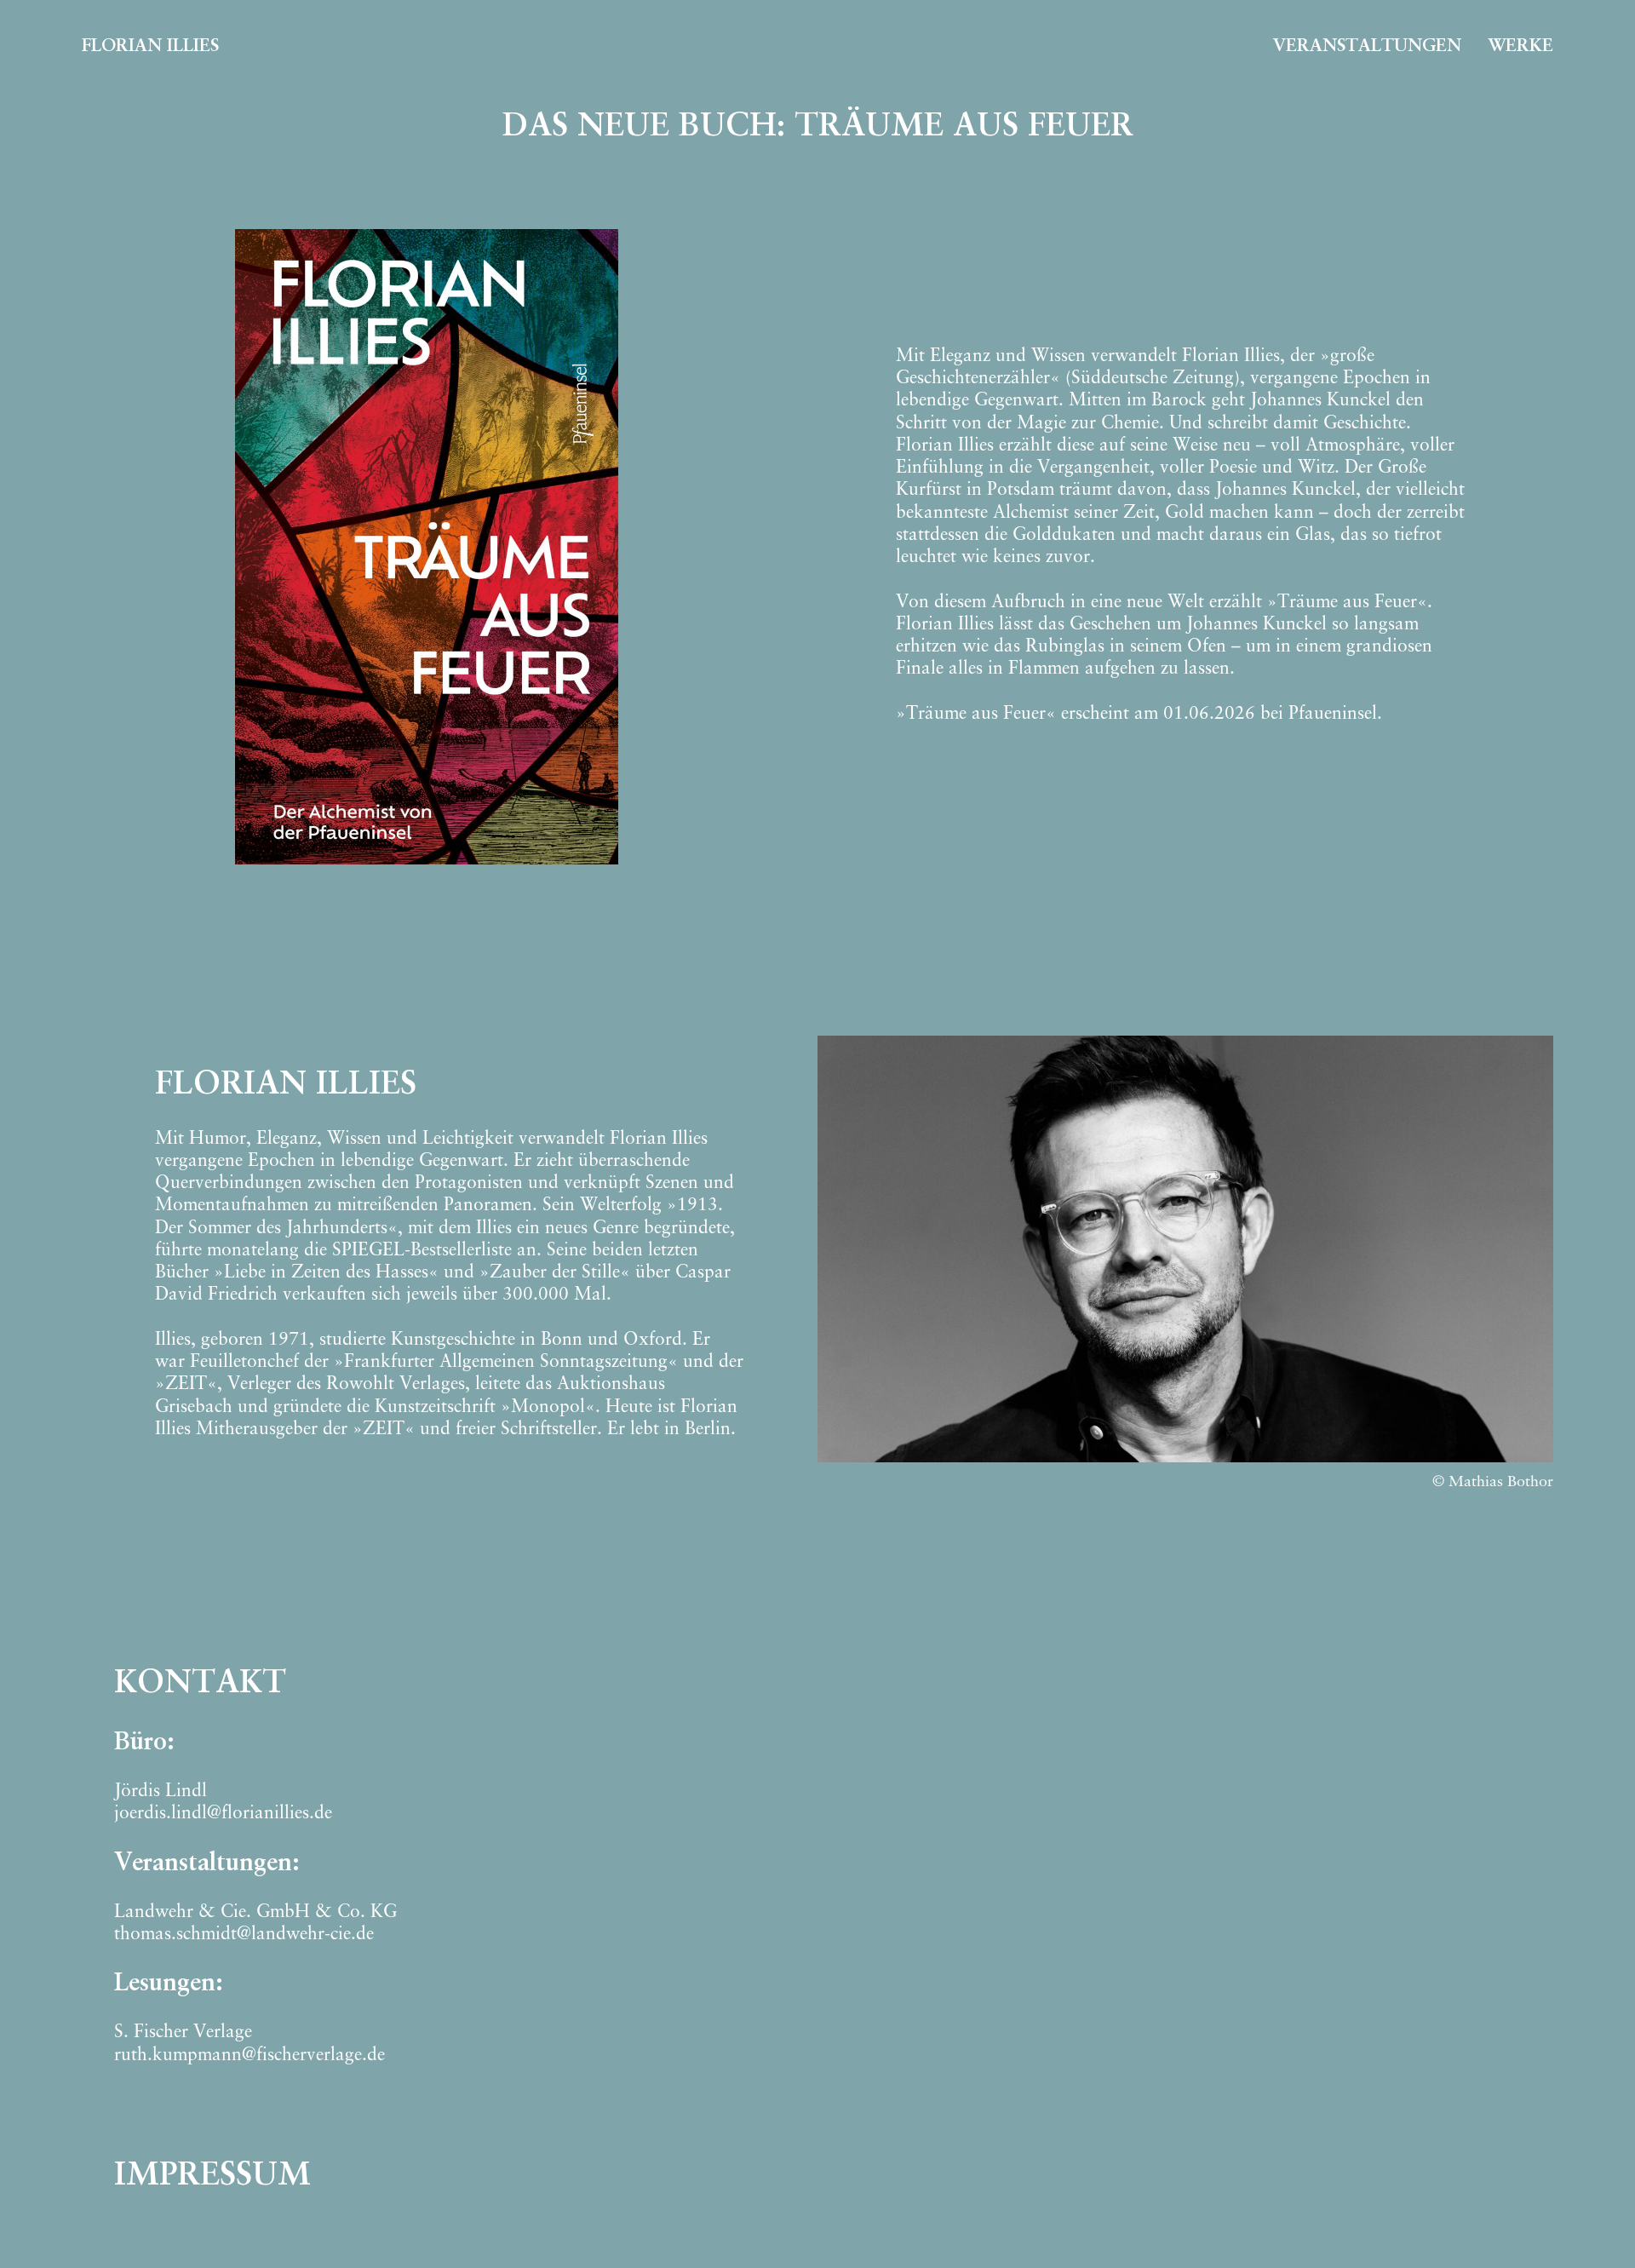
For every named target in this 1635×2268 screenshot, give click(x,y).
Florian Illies (150, 46)
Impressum (212, 2176)
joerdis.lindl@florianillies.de (223, 1814)
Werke (1520, 46)
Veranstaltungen (1367, 46)
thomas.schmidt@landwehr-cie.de (244, 1935)
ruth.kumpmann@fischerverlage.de (250, 2056)
